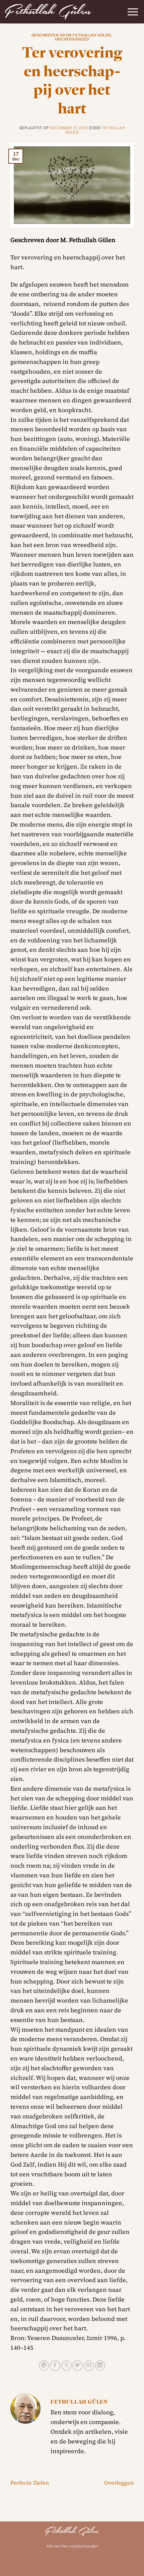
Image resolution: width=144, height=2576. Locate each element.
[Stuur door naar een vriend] (89, 2366)
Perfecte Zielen (30, 2483)
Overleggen (119, 2483)
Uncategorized (72, 39)
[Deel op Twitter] (78, 2366)
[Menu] (133, 12)
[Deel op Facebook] (55, 2366)
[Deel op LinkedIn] (100, 2366)
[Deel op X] (66, 2366)
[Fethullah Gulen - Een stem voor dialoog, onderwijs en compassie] (48, 12)
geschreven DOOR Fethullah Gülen (71, 35)
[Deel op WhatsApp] (44, 2366)
